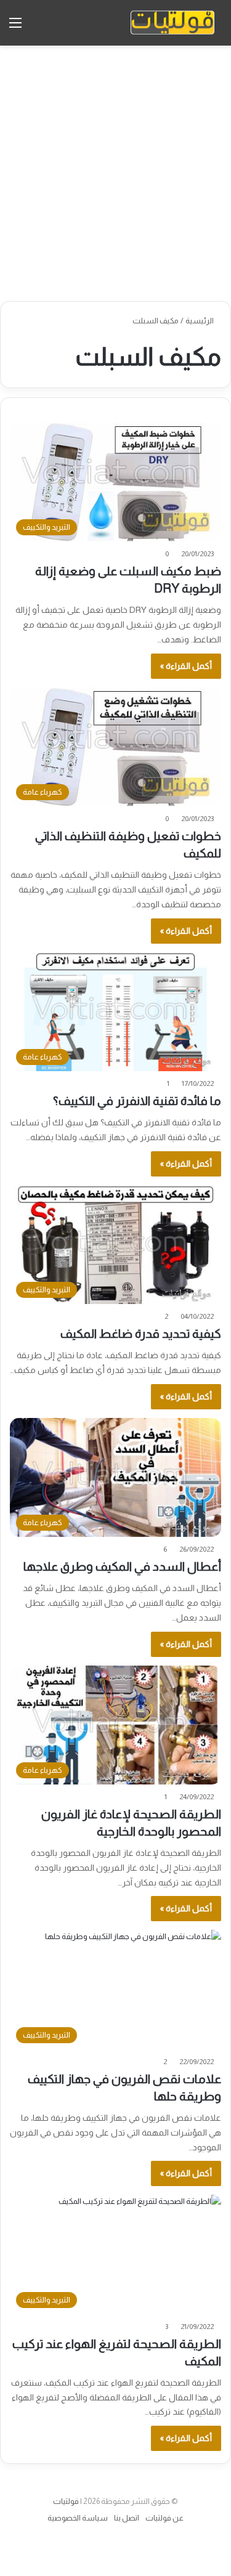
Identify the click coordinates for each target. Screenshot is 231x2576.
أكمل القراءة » (186, 666)
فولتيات (66, 2501)
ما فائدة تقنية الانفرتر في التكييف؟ (137, 1101)
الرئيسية (200, 321)
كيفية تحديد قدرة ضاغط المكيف (141, 1334)
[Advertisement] (115, 173)
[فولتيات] (172, 23)
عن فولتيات (164, 2518)
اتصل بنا (127, 2518)
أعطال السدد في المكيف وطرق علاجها (122, 1566)
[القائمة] (15, 27)
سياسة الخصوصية (78, 2518)
